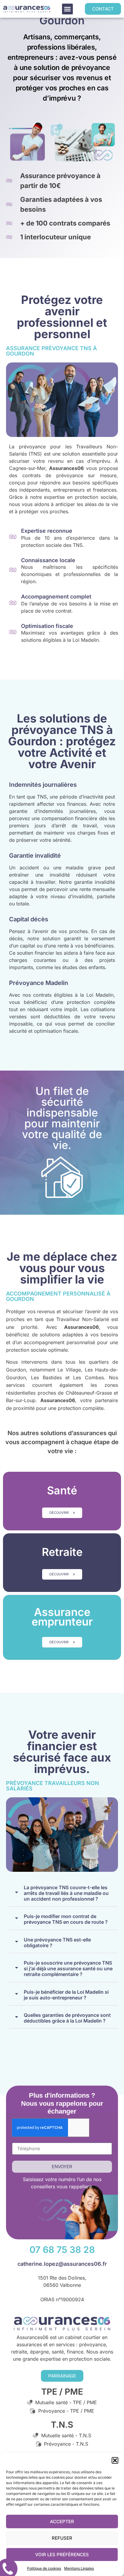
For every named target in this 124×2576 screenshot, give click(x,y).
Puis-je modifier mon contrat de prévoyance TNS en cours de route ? (66, 1919)
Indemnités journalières (43, 785)
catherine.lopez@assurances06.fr (62, 2264)
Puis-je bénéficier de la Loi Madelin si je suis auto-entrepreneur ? (66, 1995)
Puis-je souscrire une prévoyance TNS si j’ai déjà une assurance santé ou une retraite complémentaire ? (68, 1969)
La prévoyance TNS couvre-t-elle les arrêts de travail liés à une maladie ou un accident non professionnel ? (66, 1893)
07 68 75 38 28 (62, 2250)
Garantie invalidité (35, 856)
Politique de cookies (44, 2568)
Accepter (62, 2521)
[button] (115, 2460)
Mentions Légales (79, 2568)
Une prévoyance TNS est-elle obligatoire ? (57, 1943)
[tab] (64, 1892)
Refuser (62, 2538)
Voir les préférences (62, 2555)
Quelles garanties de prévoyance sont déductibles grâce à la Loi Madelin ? (67, 2018)
